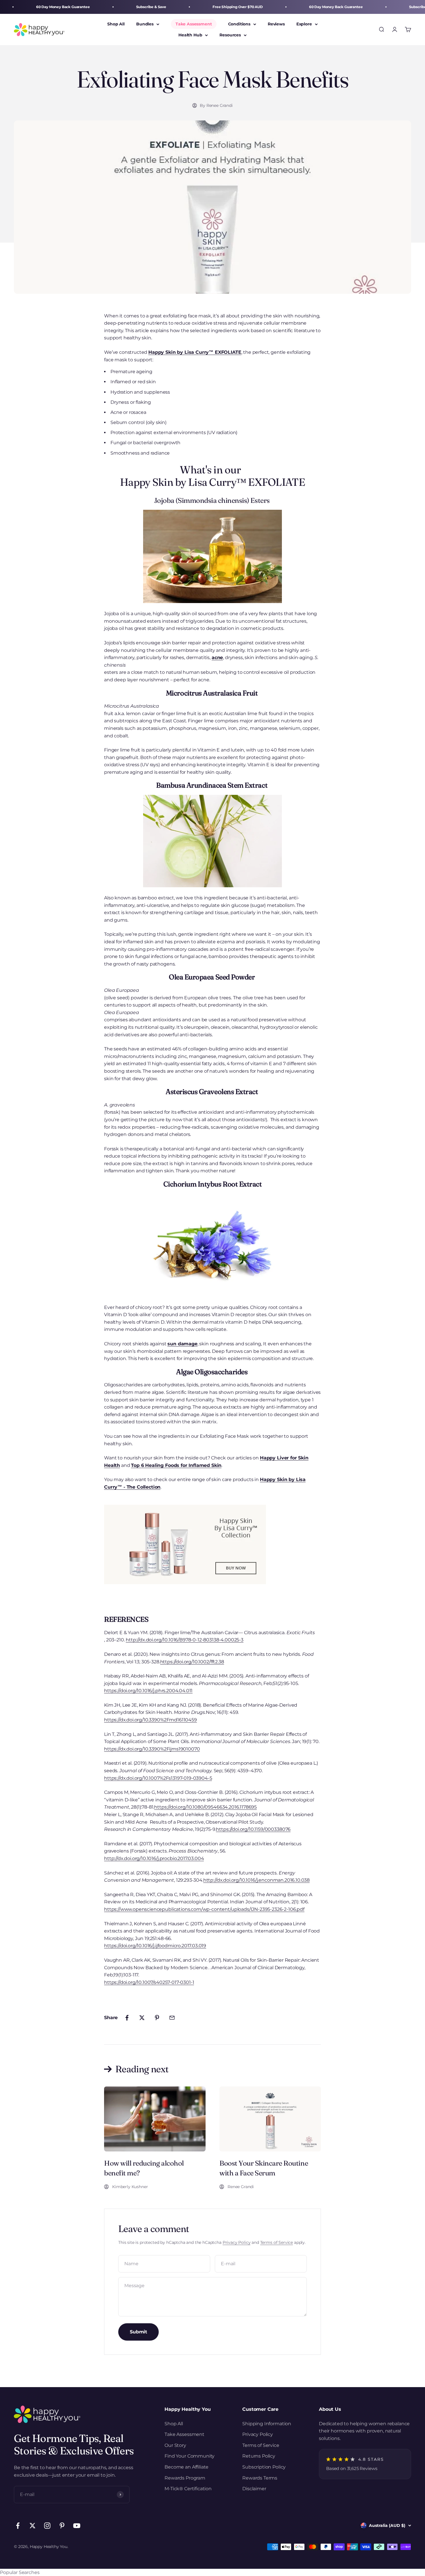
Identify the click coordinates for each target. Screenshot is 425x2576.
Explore (304, 24)
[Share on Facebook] (127, 2018)
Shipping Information (267, 2424)
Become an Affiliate (186, 2467)
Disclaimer (254, 2489)
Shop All (116, 24)
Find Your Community (190, 2456)
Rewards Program (185, 2478)
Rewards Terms (260, 2478)
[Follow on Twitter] (33, 2526)
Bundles (145, 24)
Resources (230, 35)
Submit (138, 2332)
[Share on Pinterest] (157, 2018)
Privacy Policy (237, 2242)
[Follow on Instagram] (47, 2526)
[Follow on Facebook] (18, 2526)
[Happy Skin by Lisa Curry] (212, 1544)
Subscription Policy (264, 2467)
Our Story (175, 2445)
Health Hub (190, 35)
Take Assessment (194, 24)
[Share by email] (172, 2018)
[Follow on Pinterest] (62, 2526)
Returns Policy (259, 2456)
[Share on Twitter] (142, 2018)
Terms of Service (277, 2242)
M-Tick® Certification (188, 2489)
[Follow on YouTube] (77, 2526)
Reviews (276, 24)
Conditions (239, 24)
